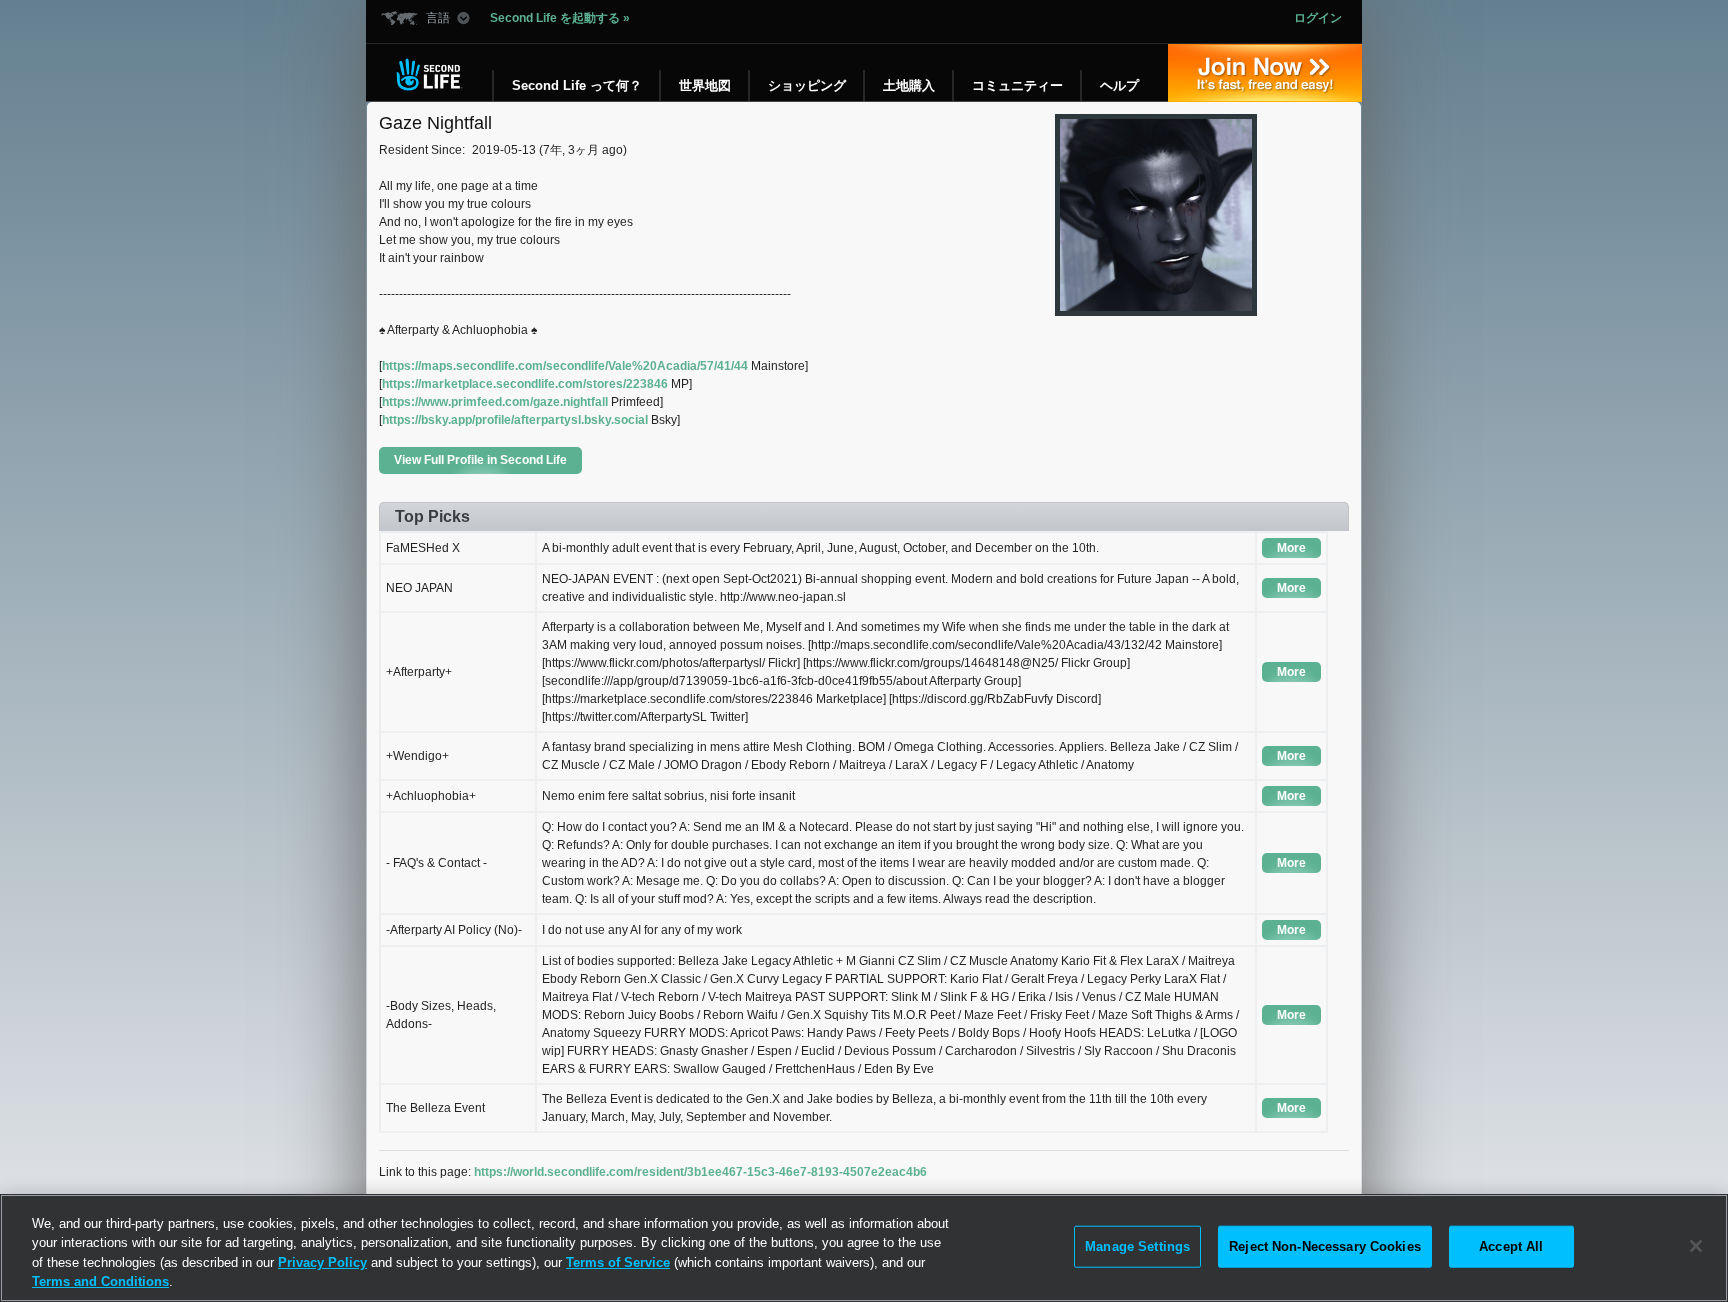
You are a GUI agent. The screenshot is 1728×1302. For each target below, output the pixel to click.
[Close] (1696, 1246)
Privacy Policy (322, 1262)
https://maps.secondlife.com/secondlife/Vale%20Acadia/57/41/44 (565, 366)
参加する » (1265, 73)
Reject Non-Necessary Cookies (1325, 1246)
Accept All (1511, 1246)
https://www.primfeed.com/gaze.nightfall (495, 402)
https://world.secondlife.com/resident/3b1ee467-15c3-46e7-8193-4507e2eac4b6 (700, 1172)
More (1291, 548)
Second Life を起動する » (560, 18)
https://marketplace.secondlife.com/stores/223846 (525, 384)
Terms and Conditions (100, 1281)
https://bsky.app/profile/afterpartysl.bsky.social (515, 420)
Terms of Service (618, 1262)
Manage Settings (1137, 1246)
